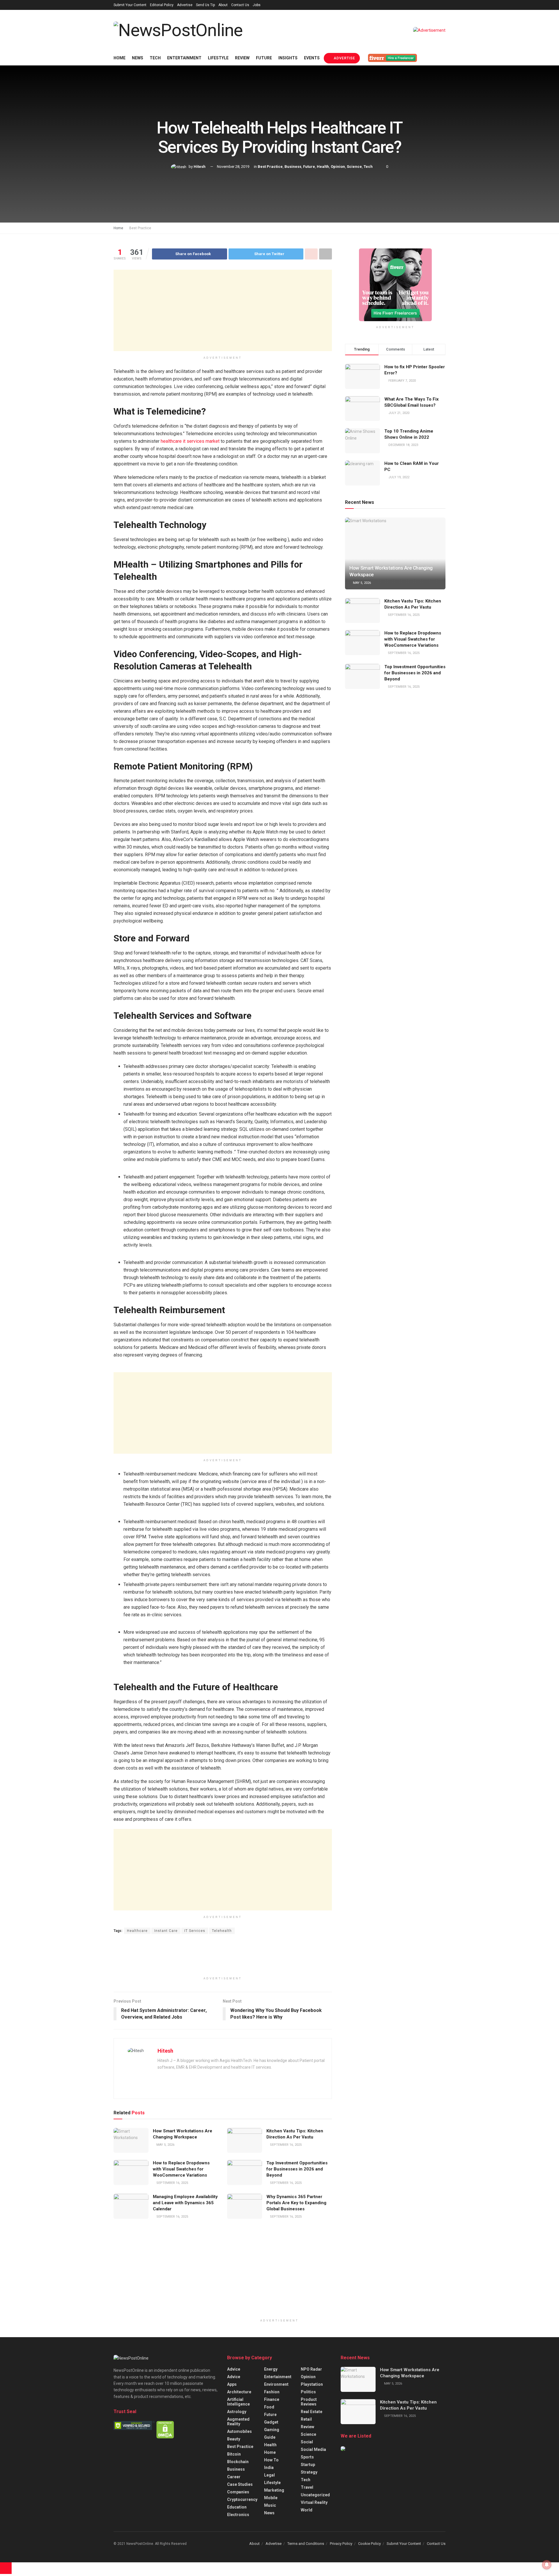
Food (269, 2407)
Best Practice (270, 167)
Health (323, 167)
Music (270, 2505)
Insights (288, 58)
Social (307, 2442)
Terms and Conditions (306, 2544)
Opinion (338, 167)
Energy (271, 2369)
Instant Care (166, 1931)
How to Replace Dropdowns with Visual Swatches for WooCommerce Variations (181, 2169)
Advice (234, 2369)
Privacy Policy (341, 2544)
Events (312, 58)
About (223, 5)
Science (354, 167)
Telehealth (222, 1931)
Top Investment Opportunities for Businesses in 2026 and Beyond (297, 2169)
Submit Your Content (130, 5)
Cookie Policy (369, 2544)
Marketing (274, 2490)
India (269, 2467)
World (307, 2510)
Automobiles (239, 2431)
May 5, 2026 (165, 2145)
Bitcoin (234, 2454)
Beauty (234, 2439)
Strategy (309, 2472)
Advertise (185, 5)
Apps (232, 2384)
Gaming (272, 2430)
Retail (306, 2419)
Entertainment (184, 58)
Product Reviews (309, 2402)
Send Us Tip (205, 5)
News (138, 58)
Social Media (313, 2449)
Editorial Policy (162, 5)
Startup (308, 2465)
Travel (307, 2487)
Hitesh (200, 167)
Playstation (312, 2384)
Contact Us (240, 5)
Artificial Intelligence (238, 2402)
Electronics (238, 2515)
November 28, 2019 (233, 167)
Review (242, 58)
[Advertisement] (223, 310)
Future (264, 58)
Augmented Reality (238, 2422)
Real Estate (312, 2412)
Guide (270, 2437)
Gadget (271, 2422)
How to (271, 2460)
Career (234, 2477)
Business (293, 167)
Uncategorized (315, 2495)
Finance (272, 2399)
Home (120, 58)
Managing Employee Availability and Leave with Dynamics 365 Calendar (185, 2203)
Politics (308, 2392)
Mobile (271, 2498)
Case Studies (240, 2484)
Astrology (237, 2412)
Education (237, 2507)
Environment (276, 2384)
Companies (238, 2492)
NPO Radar (311, 2369)
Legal (269, 2475)
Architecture (239, 2392)
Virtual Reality (314, 2502)
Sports (307, 2457)
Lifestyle (218, 58)
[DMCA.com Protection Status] (165, 2429)
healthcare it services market (190, 441)
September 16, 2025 (285, 2145)
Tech (155, 58)
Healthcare (137, 1931)
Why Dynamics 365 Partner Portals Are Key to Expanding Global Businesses (296, 2203)
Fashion (272, 2392)
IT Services (195, 1931)
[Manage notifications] (547, 2565)
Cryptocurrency (242, 2499)
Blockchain (238, 2462)
